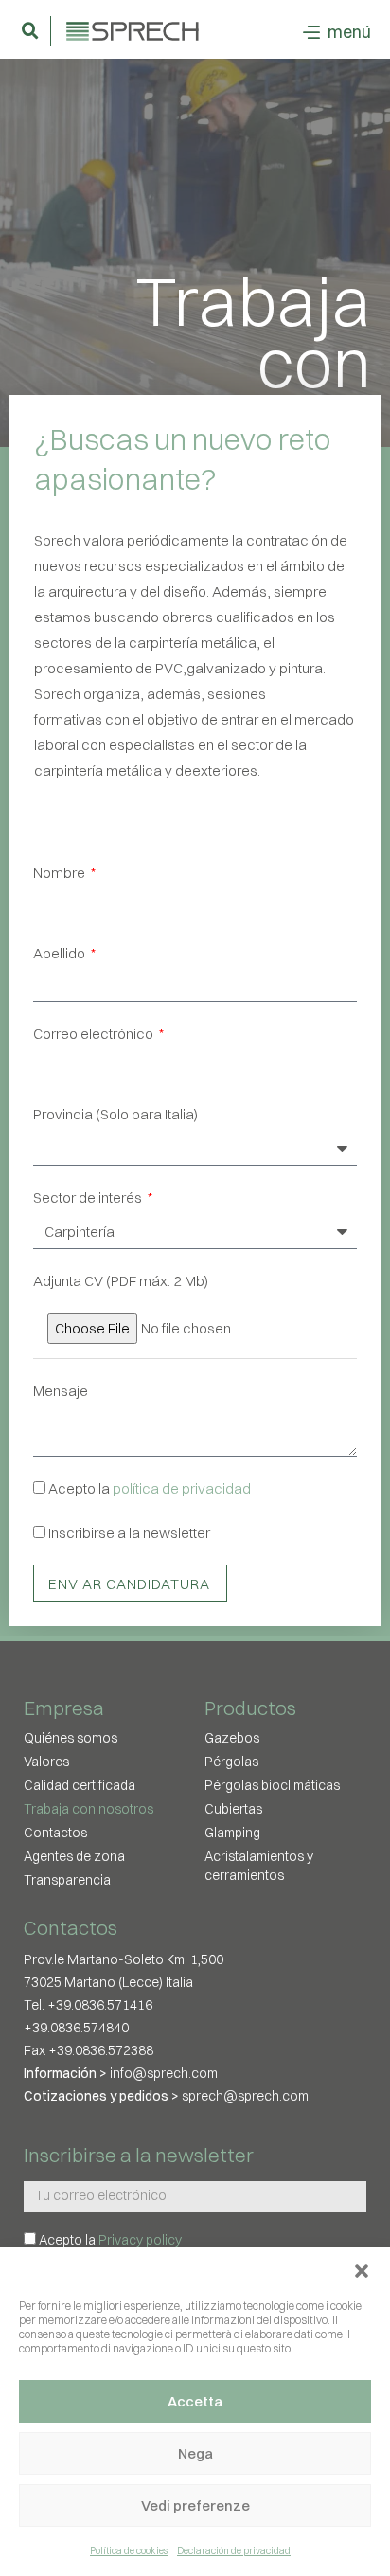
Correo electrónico (95, 1034)
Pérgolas (231, 1762)
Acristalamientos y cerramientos (259, 1866)
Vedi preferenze (195, 2505)
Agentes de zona (74, 1856)
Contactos (55, 1833)
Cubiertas (233, 1809)
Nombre (61, 873)
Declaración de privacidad (234, 2551)
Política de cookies (129, 2551)
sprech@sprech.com (245, 2096)
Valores (46, 1762)
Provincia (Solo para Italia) (115, 1114)
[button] (362, 2271)
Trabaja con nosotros (89, 1809)
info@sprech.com (164, 2073)
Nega (195, 2453)
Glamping (232, 1833)
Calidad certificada (80, 1785)
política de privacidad (182, 1488)
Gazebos (232, 1738)
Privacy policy (140, 2240)
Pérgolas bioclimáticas (272, 1785)
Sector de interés (89, 1198)
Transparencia (67, 1880)
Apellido (61, 953)
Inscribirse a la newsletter (129, 1533)
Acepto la (150, 1488)
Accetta (195, 2401)
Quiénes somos (71, 1738)
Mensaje (61, 1391)
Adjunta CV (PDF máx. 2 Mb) (121, 1281)
